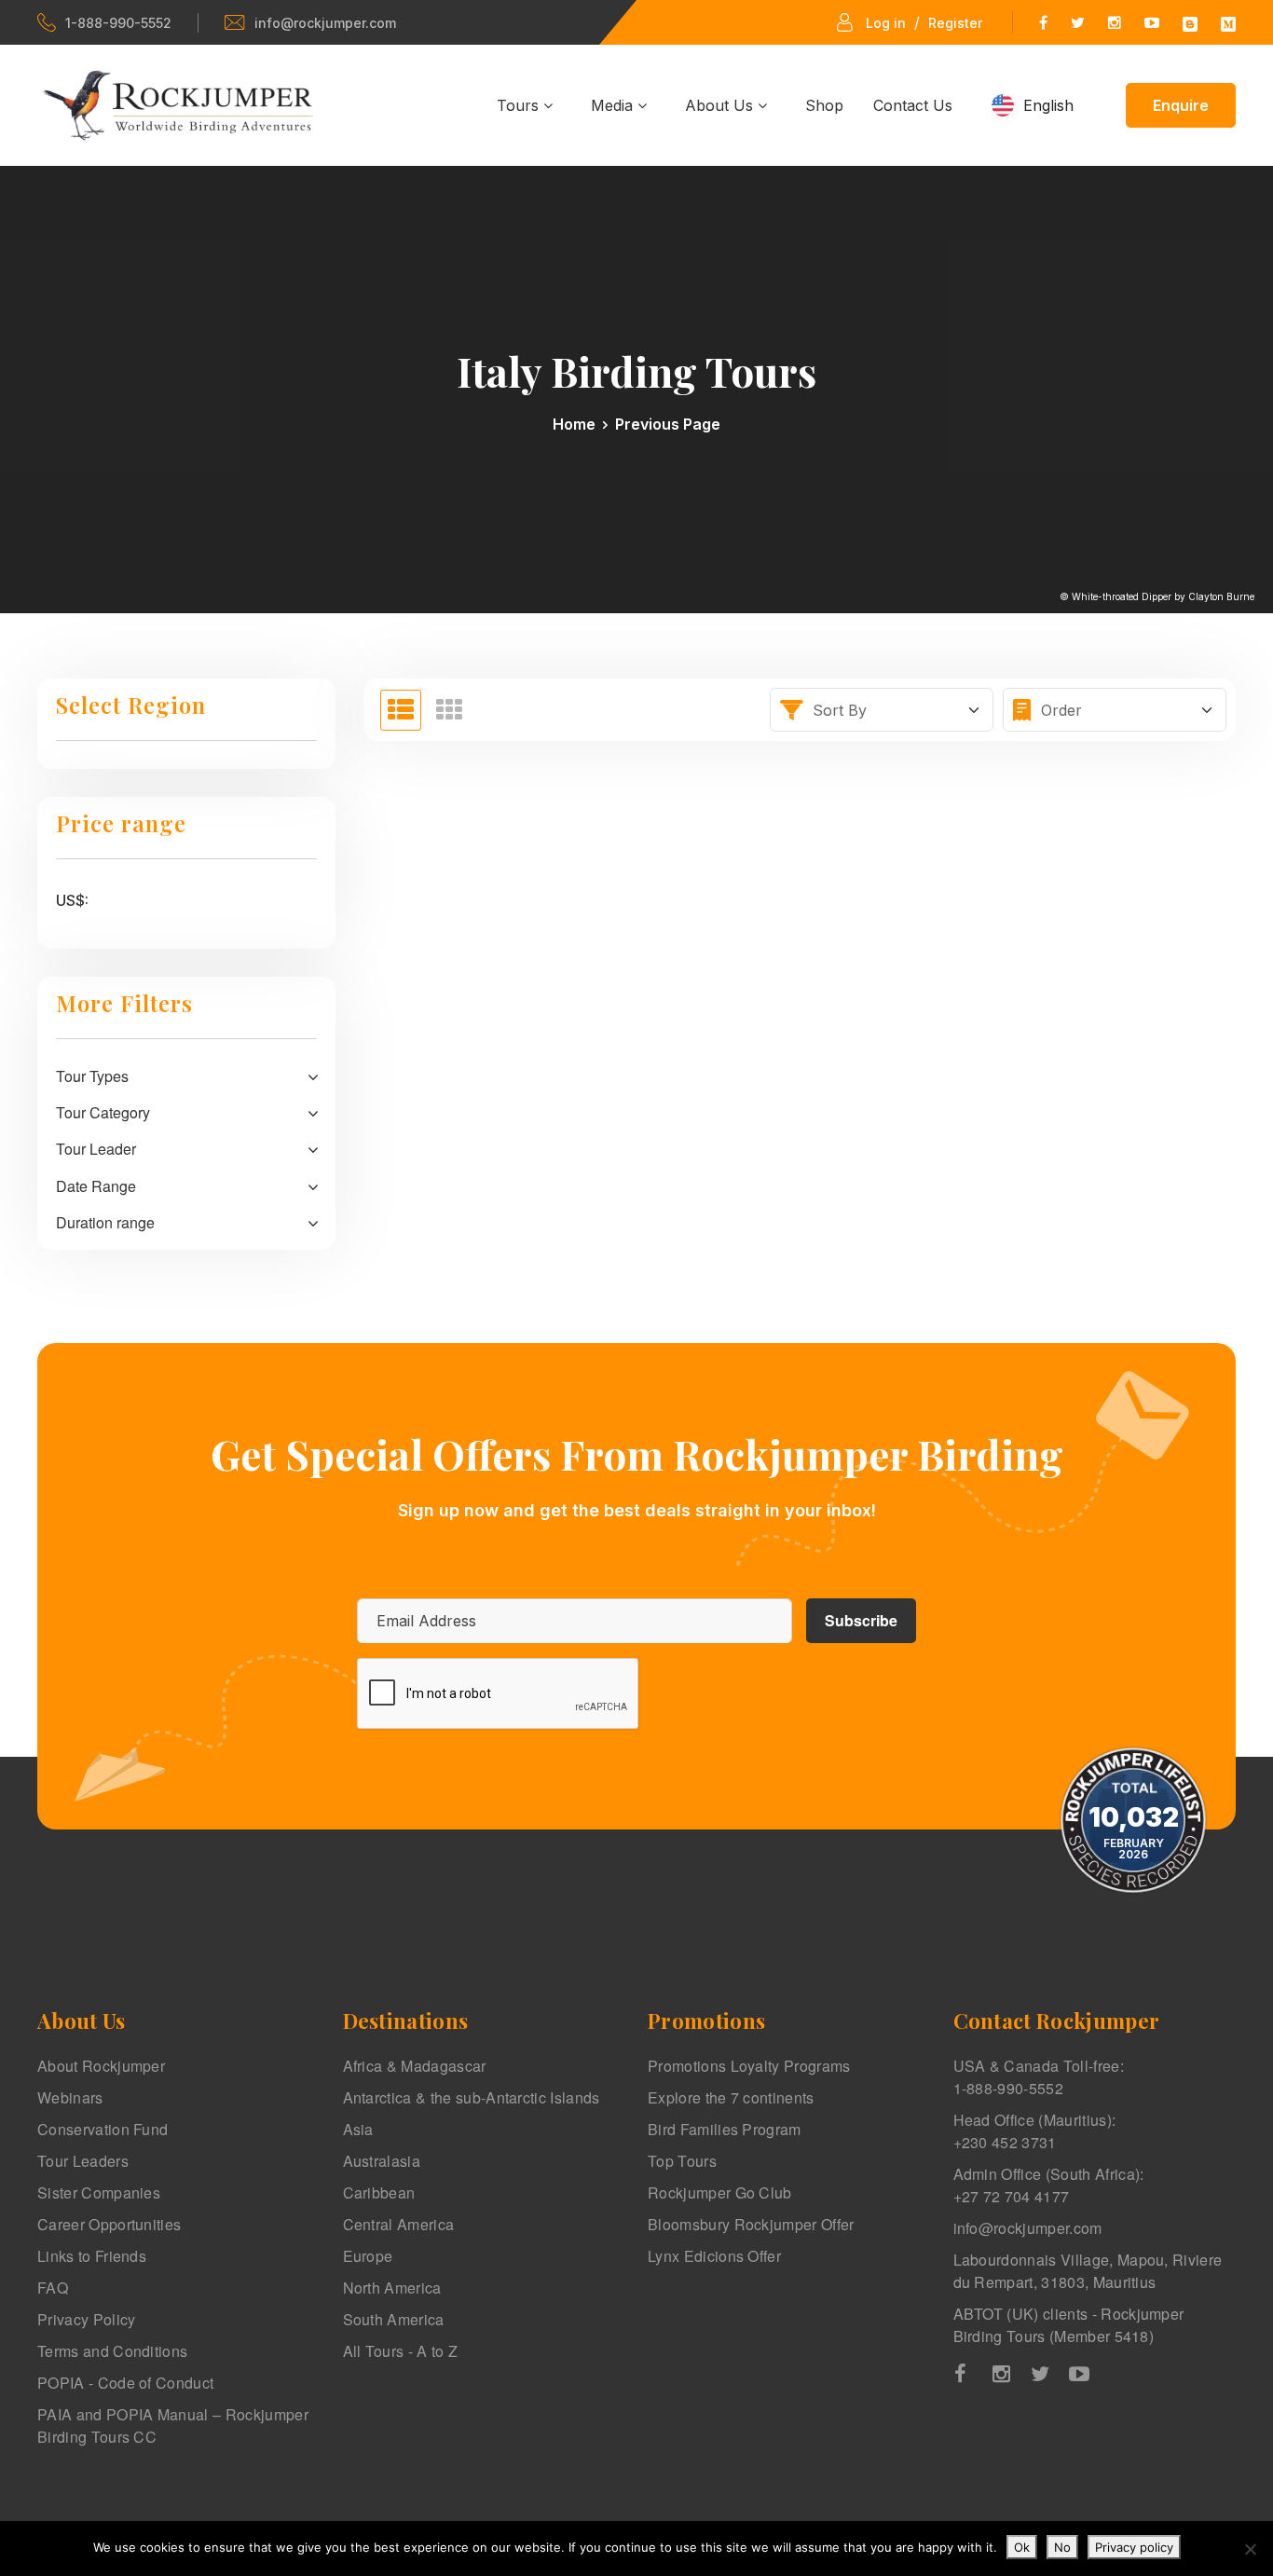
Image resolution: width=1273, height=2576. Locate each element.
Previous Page (668, 424)
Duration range (105, 1222)
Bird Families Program (725, 2129)
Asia (358, 2129)
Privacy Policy (86, 2319)
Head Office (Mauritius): (1035, 2131)
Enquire (1181, 105)
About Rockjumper (101, 2066)
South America (394, 2319)
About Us (721, 105)
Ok (1022, 2547)
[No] (1250, 2549)
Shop (824, 105)
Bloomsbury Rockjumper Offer (751, 2224)
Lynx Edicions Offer (714, 2256)
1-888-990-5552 (118, 23)
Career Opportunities (109, 2224)
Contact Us (913, 105)
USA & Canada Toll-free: (1039, 2077)
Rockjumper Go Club (720, 2192)
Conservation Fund (103, 2129)
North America (392, 2288)
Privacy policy (1134, 2547)
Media (614, 105)
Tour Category (103, 1112)
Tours (520, 105)
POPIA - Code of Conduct (125, 2383)
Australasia (382, 2161)
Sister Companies (99, 2192)
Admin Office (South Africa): (1049, 2185)
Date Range (96, 1186)
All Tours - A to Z (401, 2351)
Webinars (70, 2097)
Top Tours (682, 2161)
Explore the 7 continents (731, 2097)
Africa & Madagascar (415, 2066)
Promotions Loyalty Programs (749, 2066)
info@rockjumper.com (325, 23)
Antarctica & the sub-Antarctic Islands (472, 2097)
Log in (886, 23)
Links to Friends (92, 2256)
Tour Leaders (83, 2161)
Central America (399, 2224)
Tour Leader (96, 1149)
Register (955, 23)
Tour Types (92, 1076)
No (1062, 2547)
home (574, 424)
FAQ (53, 2288)
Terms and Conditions (112, 2351)
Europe (368, 2256)
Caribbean (379, 2192)
